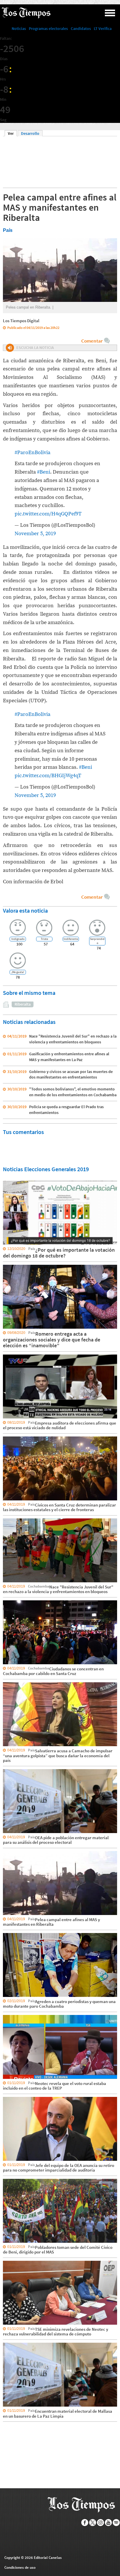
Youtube (108, 2523)
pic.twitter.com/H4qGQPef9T (48, 514)
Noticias (19, 28)
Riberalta (23, 1004)
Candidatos (81, 28)
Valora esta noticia (25, 910)
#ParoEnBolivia (32, 453)
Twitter (93, 2523)
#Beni (44, 472)
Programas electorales (48, 28)
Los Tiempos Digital (21, 321)
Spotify (116, 2523)
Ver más (10, 1180)
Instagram (101, 2523)
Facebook (85, 2523)
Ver (12, 133)
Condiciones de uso (20, 2567)
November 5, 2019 (35, 534)
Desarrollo (30, 133)
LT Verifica (103, 28)
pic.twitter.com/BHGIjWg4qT (48, 776)
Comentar (92, 341)
